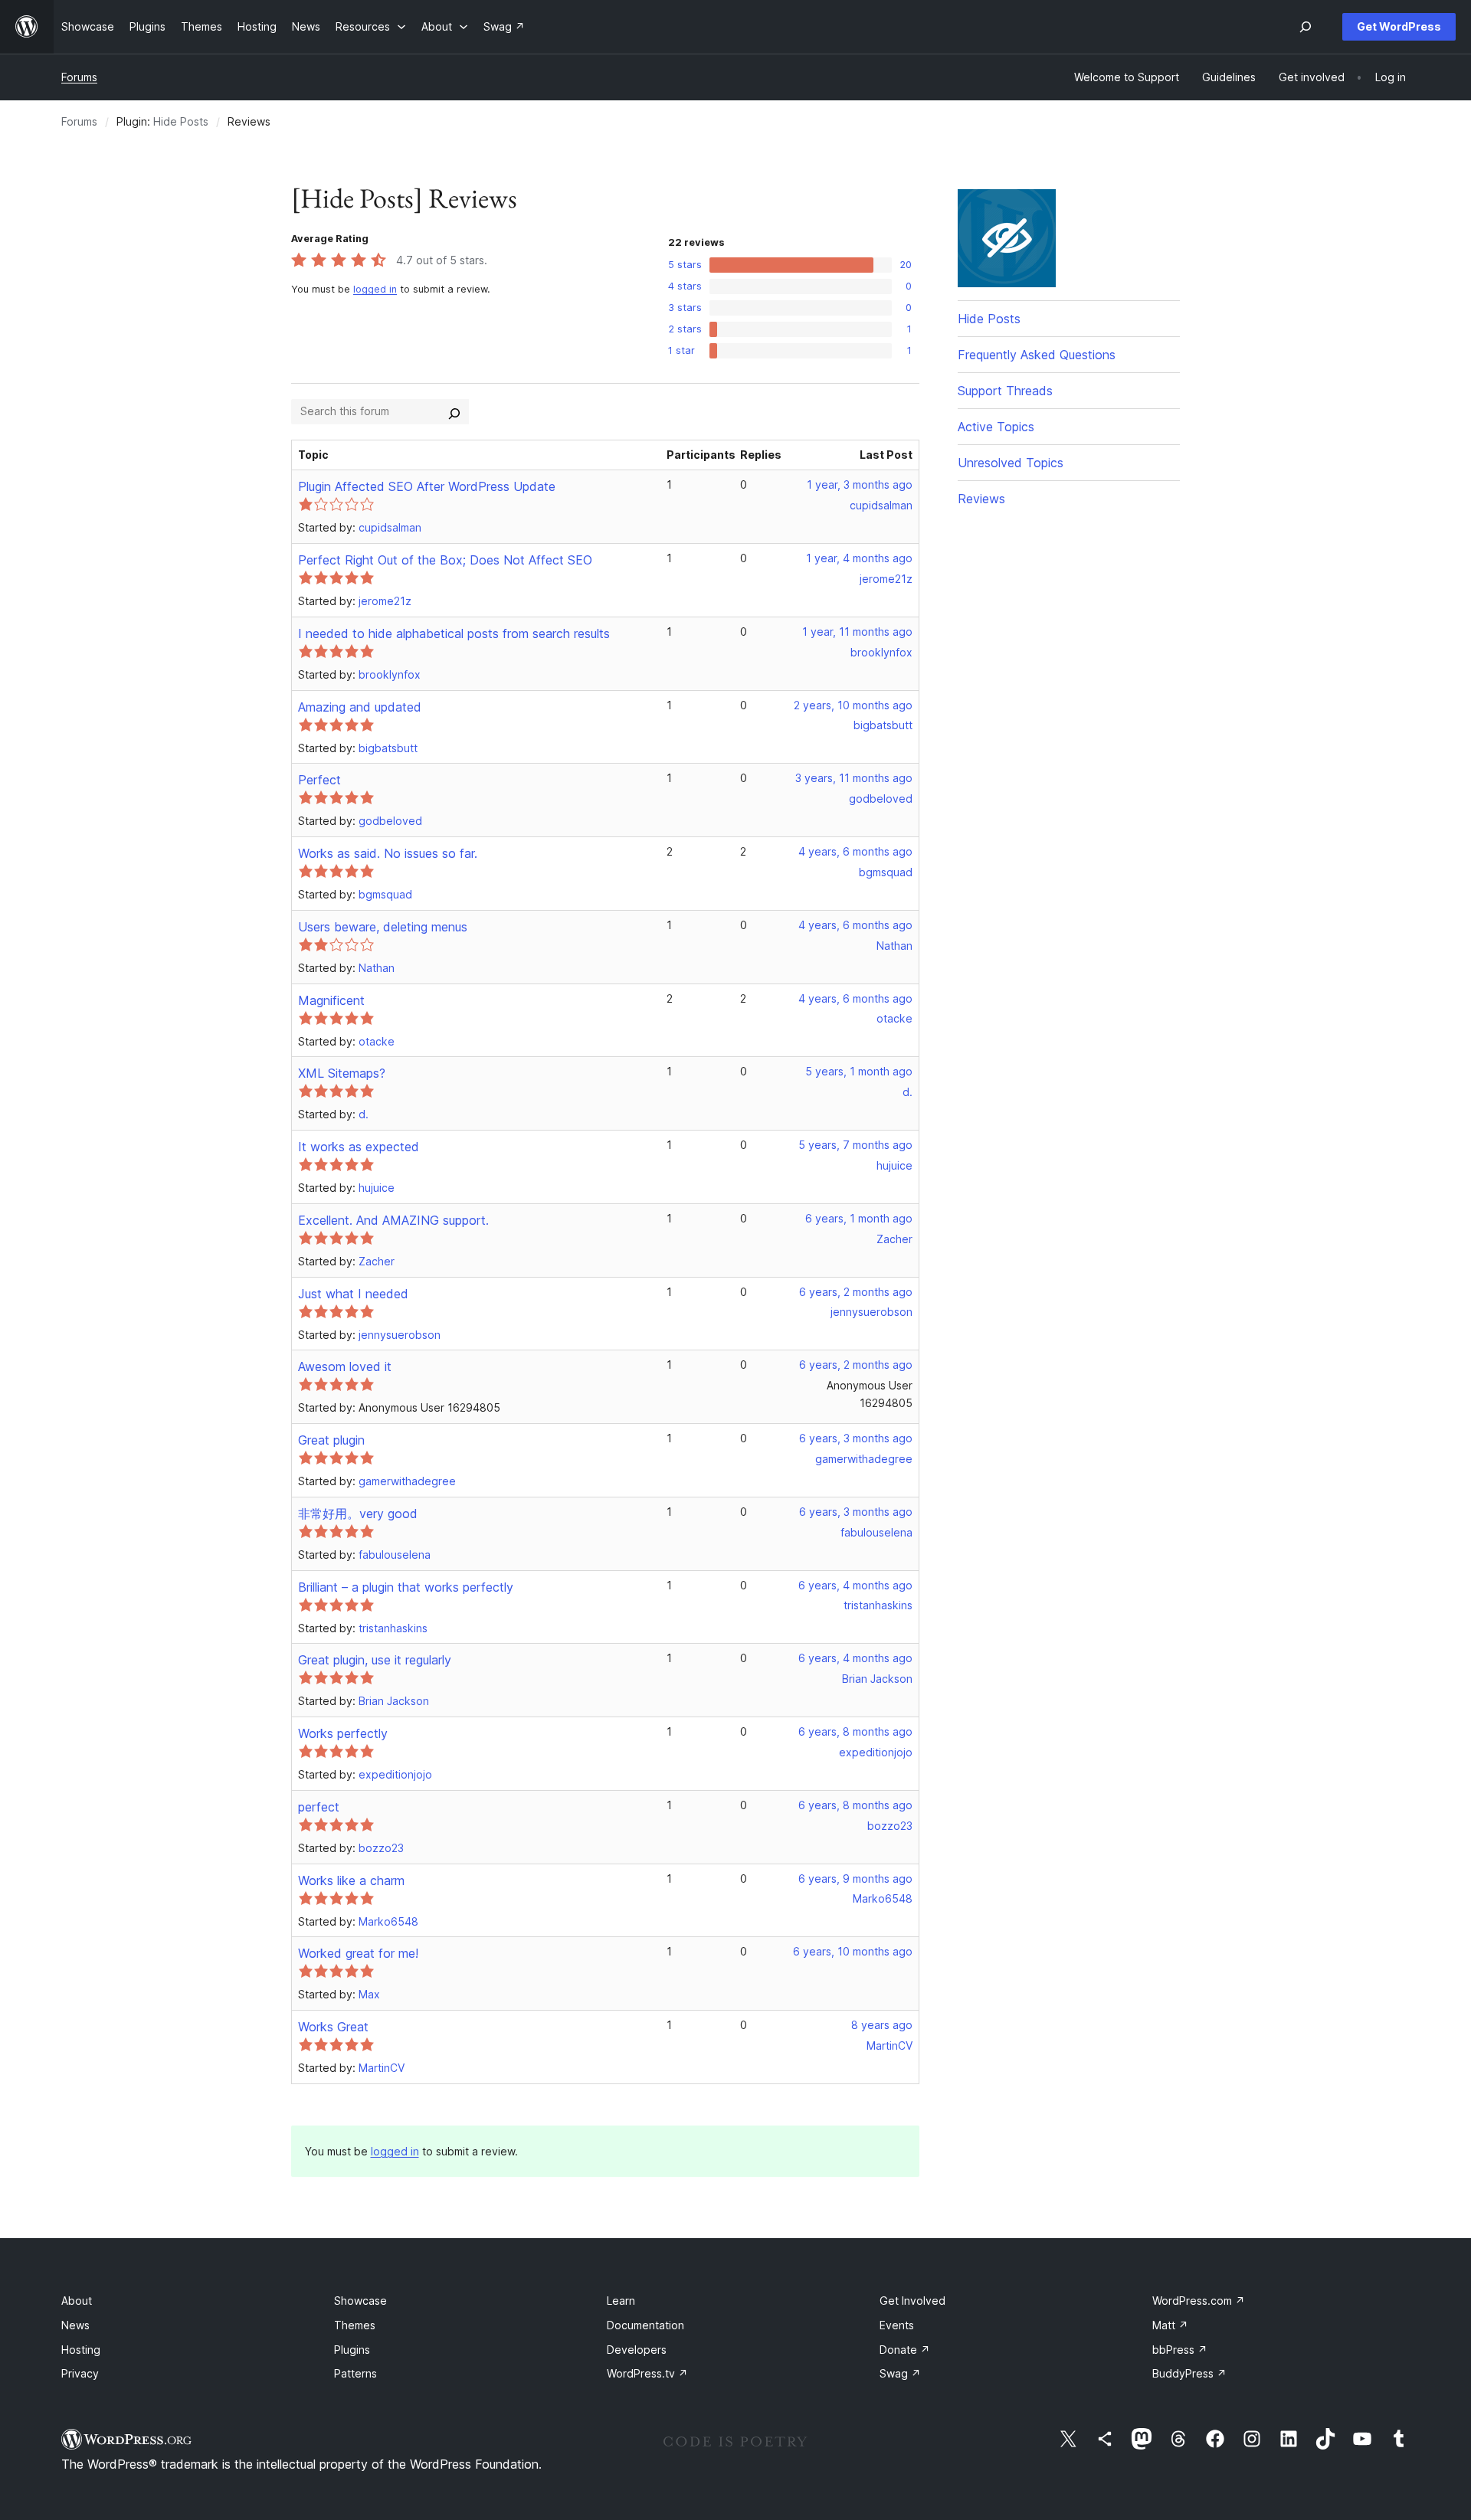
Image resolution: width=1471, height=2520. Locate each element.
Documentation (645, 2325)
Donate (905, 2350)
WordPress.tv (647, 2373)
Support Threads (1005, 391)
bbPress (1180, 2350)
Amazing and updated (360, 707)
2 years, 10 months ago (853, 705)
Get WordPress (1399, 26)
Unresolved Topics (1011, 463)
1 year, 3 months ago (860, 484)
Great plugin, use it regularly (375, 1660)
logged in (375, 289)
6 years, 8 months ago (855, 1731)
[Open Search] (1306, 27)
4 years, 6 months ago (855, 851)
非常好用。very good (358, 1514)
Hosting (81, 2350)
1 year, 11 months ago (857, 632)
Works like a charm (351, 1880)
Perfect (319, 780)
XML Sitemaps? (342, 1073)
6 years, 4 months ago (855, 1585)
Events (897, 2325)
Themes (355, 2325)
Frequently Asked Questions (1037, 355)
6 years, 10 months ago (853, 1951)
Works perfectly (343, 1733)
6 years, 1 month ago (859, 1218)
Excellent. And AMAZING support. (393, 1220)
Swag (900, 2373)
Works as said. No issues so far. (388, 853)
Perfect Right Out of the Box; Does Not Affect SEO (445, 560)
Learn (621, 2301)
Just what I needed (353, 1294)
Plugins (352, 2350)
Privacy (80, 2373)
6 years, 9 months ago (855, 1879)
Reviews (981, 499)
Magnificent (331, 1000)
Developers (637, 2350)
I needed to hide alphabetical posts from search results (454, 633)
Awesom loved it (345, 1366)
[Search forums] (454, 411)
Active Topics (996, 427)
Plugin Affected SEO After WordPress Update (427, 486)
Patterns (355, 2373)
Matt (1170, 2325)
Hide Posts (181, 121)
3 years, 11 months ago (854, 778)
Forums (79, 77)
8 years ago (882, 2025)
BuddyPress (1189, 2373)
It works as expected (359, 1147)
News (75, 2325)
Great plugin (331, 1440)
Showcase (360, 2301)
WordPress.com (1199, 2301)
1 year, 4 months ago (859, 558)
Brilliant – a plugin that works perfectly (406, 1587)
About (77, 2301)
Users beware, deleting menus (383, 927)
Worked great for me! (358, 1953)
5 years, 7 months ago (855, 1145)
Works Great (333, 2027)
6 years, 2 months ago (856, 1292)
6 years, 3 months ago (856, 1438)
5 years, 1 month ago (859, 1071)
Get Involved (912, 2301)
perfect (319, 1807)
